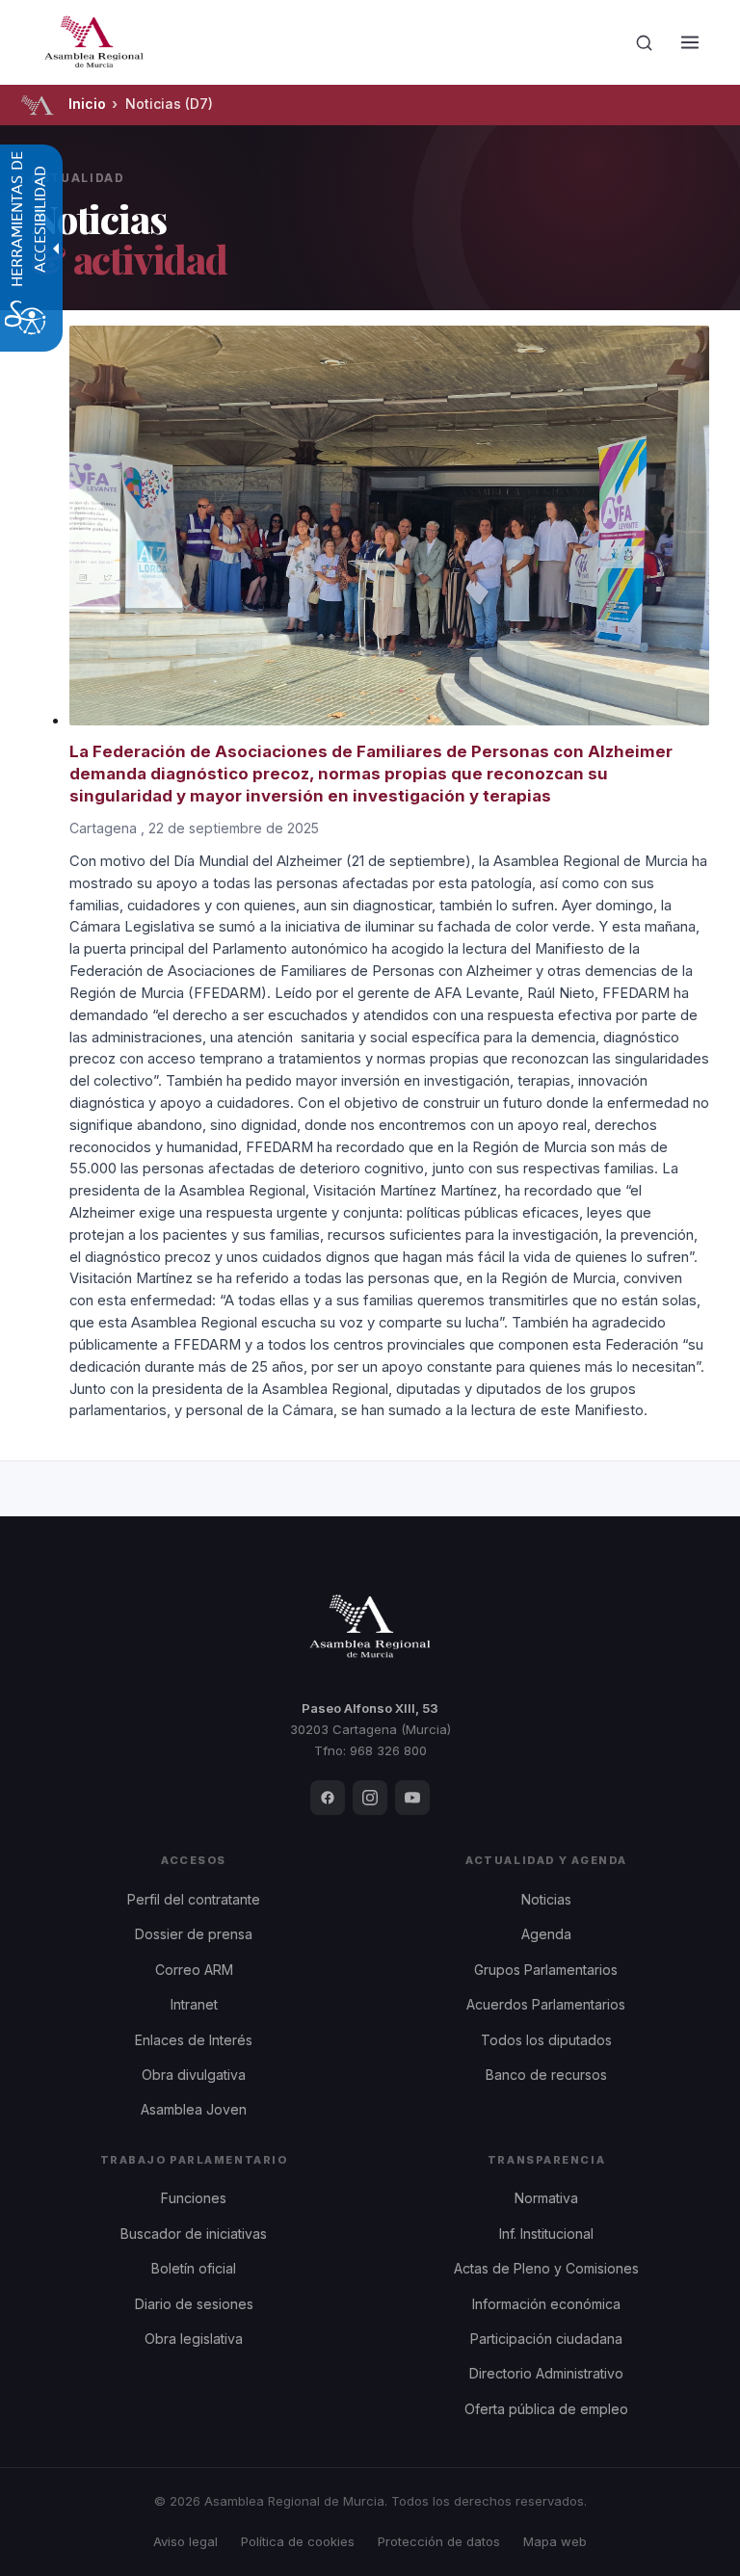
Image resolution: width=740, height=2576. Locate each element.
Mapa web (555, 2541)
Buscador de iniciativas (194, 2234)
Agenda (546, 1934)
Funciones (194, 2198)
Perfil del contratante (194, 1899)
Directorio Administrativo (546, 2373)
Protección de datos (439, 2541)
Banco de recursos (546, 2075)
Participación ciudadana (546, 2339)
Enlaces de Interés (194, 2040)
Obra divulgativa (194, 2075)
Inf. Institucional (546, 2234)
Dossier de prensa (194, 1934)
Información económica (546, 2304)
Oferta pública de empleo (546, 2409)
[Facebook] (328, 1798)
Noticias (546, 1899)
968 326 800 (388, 1750)
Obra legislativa (194, 2339)
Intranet (194, 2004)
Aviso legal (185, 2541)
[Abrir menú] (690, 42)
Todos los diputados (546, 2040)
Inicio (87, 104)
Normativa (546, 2198)
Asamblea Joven (194, 2109)
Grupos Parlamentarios (546, 1970)
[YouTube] (412, 1798)
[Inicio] (37, 105)
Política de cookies (298, 2541)
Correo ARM (194, 1970)
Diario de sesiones (194, 2304)
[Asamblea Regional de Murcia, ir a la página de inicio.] (94, 42)
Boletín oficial (194, 2268)
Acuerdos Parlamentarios (546, 2004)
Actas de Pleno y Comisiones (546, 2268)
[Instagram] (370, 1798)
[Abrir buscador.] (644, 42)
